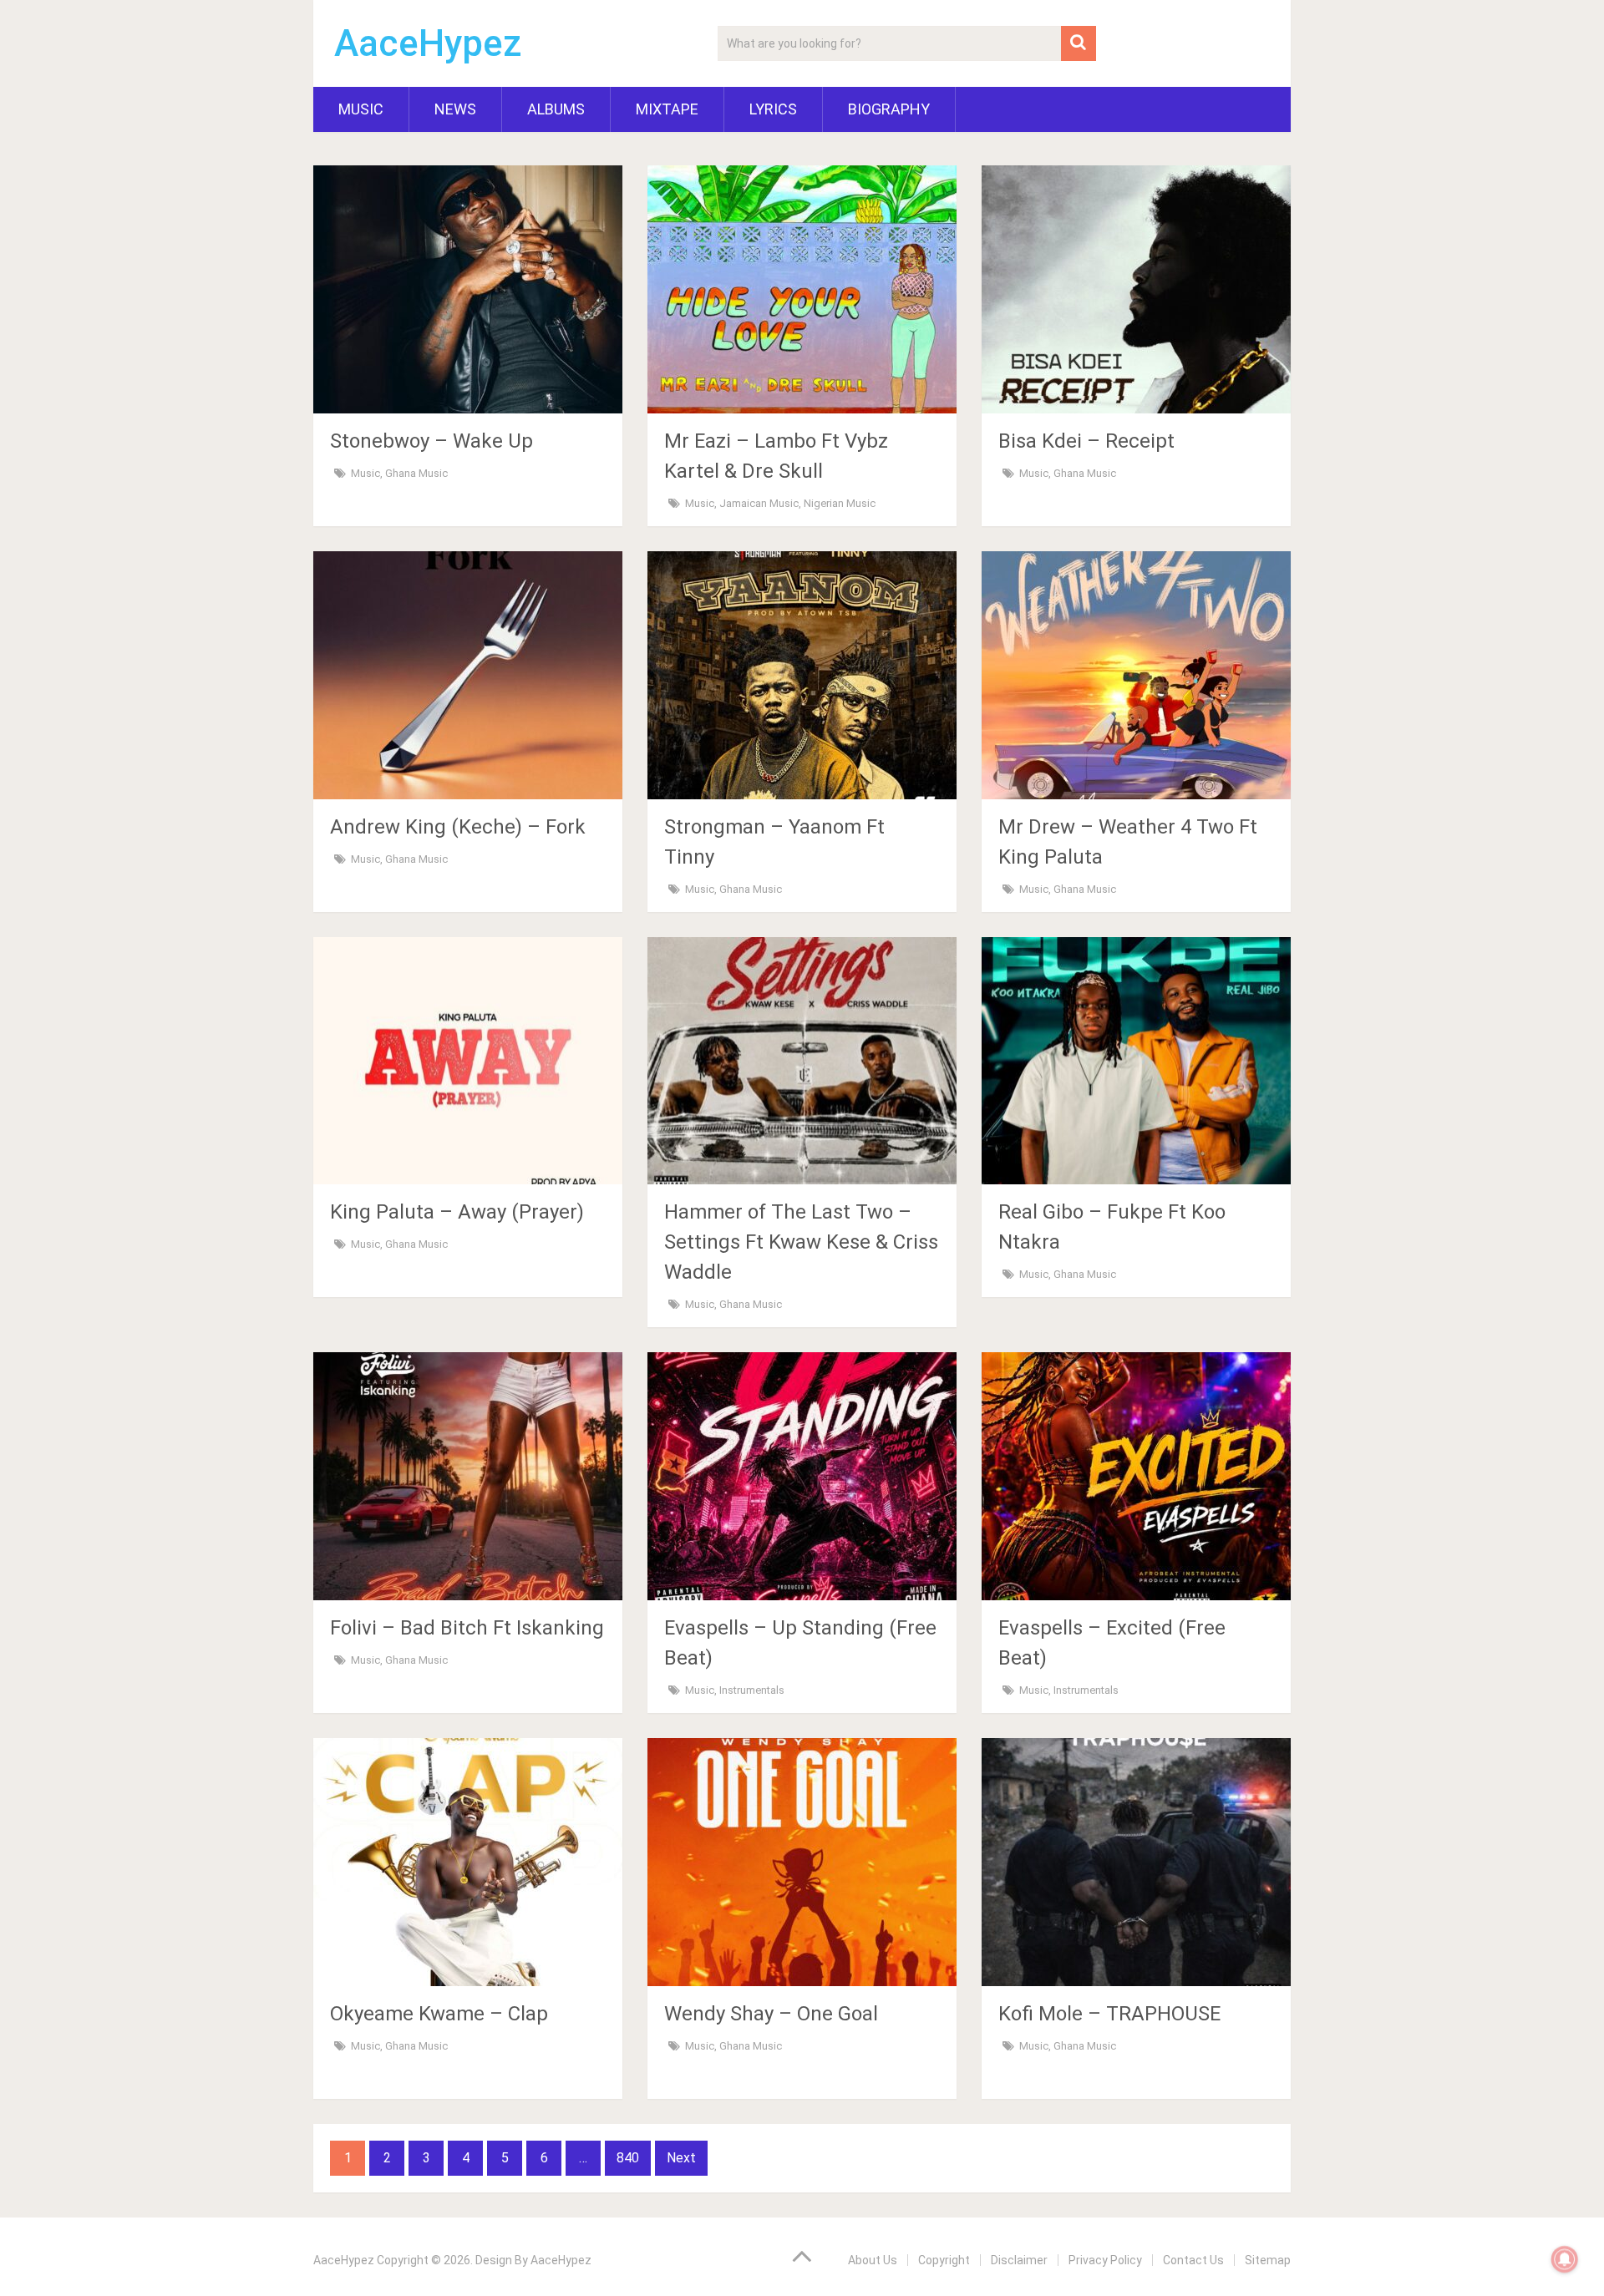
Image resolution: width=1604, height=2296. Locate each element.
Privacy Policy (1105, 2260)
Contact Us (1193, 2260)
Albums (556, 109)
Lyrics (773, 109)
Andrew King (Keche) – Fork (458, 827)
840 (628, 2158)
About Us (873, 2260)
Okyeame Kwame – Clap (439, 2014)
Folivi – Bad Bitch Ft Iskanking (467, 1628)
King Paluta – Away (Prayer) (457, 1212)
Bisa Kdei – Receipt (1086, 441)
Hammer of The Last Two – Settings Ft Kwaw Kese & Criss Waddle (801, 1242)
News (455, 109)
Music (361, 109)
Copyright (944, 2260)
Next (681, 2158)
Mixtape (667, 109)
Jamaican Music (759, 503)
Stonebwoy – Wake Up (431, 441)
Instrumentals (752, 1690)
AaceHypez (428, 43)
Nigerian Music (840, 503)
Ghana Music (416, 473)
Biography (889, 109)
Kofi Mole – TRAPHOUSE (1109, 2014)
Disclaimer (1019, 2260)
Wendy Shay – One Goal (771, 2014)
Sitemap (1268, 2260)
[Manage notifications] (1565, 2259)
